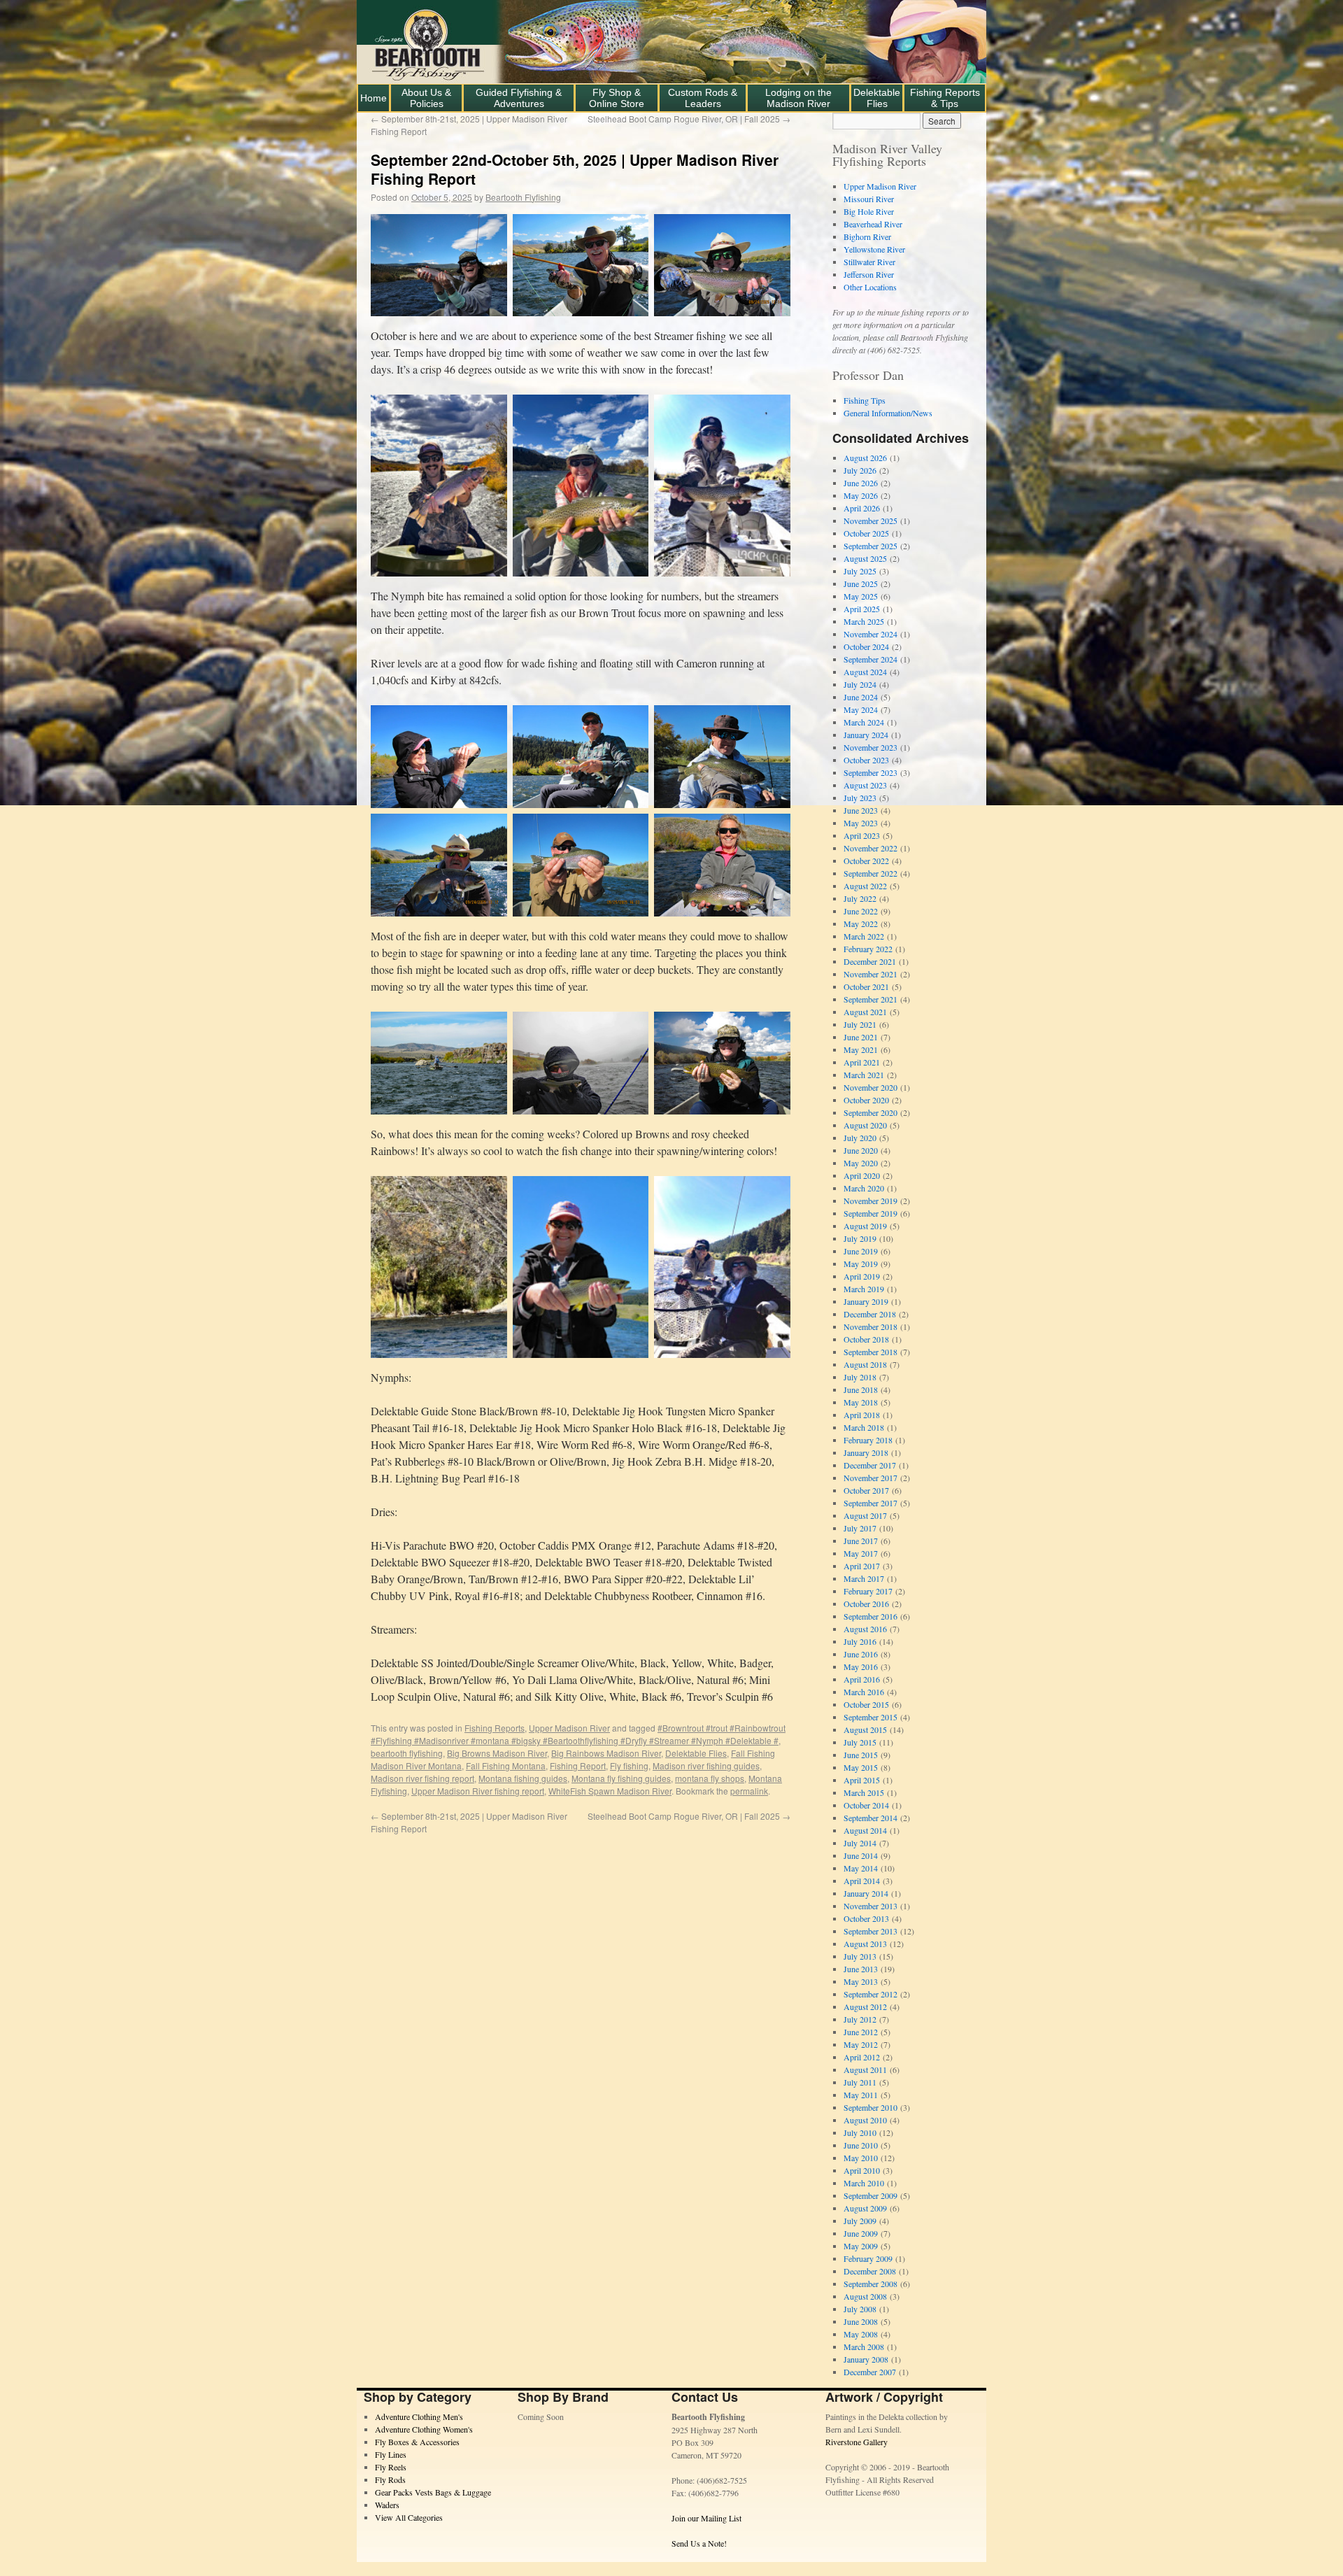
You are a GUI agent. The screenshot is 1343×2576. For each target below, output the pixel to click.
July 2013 (860, 1956)
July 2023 (860, 798)
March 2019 (864, 1289)
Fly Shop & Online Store (617, 98)
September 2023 (871, 772)
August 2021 (865, 1012)
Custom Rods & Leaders (703, 98)
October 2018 (866, 1339)
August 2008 (865, 2296)
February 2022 (868, 949)
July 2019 (860, 1238)
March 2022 (864, 936)
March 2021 (864, 1075)
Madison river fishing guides (706, 1765)
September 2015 (871, 1717)
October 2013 (866, 1918)
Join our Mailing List (706, 2518)
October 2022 (866, 861)
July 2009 (860, 2221)
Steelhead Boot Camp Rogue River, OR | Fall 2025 (689, 119)
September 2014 (871, 1818)
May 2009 (861, 2246)
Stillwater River (869, 262)
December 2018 (870, 1314)
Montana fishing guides (523, 1778)
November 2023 (871, 747)
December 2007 (870, 2372)
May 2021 (861, 1049)
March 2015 (864, 1792)
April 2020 (862, 1175)
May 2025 (861, 596)
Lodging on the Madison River (798, 98)
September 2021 (871, 999)
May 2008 (861, 2334)
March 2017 (864, 1578)
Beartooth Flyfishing (523, 197)
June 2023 (861, 810)
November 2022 (871, 848)
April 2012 (862, 2057)
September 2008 (871, 2284)
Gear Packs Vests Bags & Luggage (433, 2492)
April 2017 (862, 1566)
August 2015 (865, 1729)
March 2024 (864, 722)
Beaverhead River (873, 224)
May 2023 (861, 823)
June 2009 (861, 2233)
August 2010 (865, 2120)
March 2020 (864, 1188)
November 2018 (871, 1326)
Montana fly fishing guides (621, 1778)
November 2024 (871, 634)
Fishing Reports (495, 1728)
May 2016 (861, 1666)
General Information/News (888, 413)
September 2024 (871, 659)
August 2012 (865, 2007)
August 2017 (865, 1515)
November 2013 (871, 1906)
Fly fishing (629, 1765)
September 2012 (871, 1994)
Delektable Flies (877, 98)
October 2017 (866, 1490)
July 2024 (860, 684)
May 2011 (861, 2095)
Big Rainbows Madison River (606, 1753)
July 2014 (860, 1843)
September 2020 (871, 1112)
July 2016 (860, 1641)
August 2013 (865, 1944)
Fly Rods (390, 2479)
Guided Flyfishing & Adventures (519, 98)
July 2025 (860, 571)
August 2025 (865, 558)
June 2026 (861, 483)
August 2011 (865, 2069)
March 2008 (864, 2347)
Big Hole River (869, 211)
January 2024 (866, 735)
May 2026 (861, 495)
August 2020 (865, 1125)
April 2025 (862, 609)
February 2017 (868, 1591)
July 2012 (860, 2019)
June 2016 (861, 1654)
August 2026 (865, 458)
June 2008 (861, 2321)
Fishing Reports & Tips (945, 98)
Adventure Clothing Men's (419, 2416)
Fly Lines (391, 2454)
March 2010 (864, 2183)
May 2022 (861, 923)
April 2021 (862, 1062)
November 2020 (871, 1087)
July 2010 (860, 2132)
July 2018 (860, 1377)
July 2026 (860, 470)
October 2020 (866, 1100)
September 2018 (871, 1352)
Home (374, 98)
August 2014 (865, 1830)
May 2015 (861, 1767)
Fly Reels (391, 2467)
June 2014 (861, 1855)
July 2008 (860, 2309)
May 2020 (861, 1163)
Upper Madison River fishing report (478, 1791)
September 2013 (871, 1931)
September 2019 (871, 1213)
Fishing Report (578, 1765)
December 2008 (870, 2271)
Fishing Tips (865, 400)
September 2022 (871, 873)
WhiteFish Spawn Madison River (610, 1791)
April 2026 (862, 508)
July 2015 (860, 1742)
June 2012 (861, 2032)
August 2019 (865, 1226)
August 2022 (865, 886)
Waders (387, 2505)
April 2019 (862, 1276)
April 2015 (862, 1780)
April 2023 (862, 835)
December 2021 (870, 961)
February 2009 (868, 2258)
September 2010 (871, 2107)
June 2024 (861, 697)
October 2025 (866, 533)
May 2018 (861, 1402)
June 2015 (861, 1755)
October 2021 (866, 986)
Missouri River (869, 199)
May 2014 (861, 1868)
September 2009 (871, 2195)
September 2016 (871, 1616)
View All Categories (409, 2517)
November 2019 (871, 1201)
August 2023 (865, 785)
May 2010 (861, 2158)
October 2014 (866, 1805)
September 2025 (871, 546)
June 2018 (861, 1389)
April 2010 (862, 2170)
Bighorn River (867, 236)
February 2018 (868, 1440)
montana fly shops (710, 1778)
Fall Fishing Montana (506, 1765)
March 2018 (864, 1427)
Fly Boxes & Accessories (417, 2442)
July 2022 (860, 898)
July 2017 (860, 1528)
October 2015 (866, 1704)
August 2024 (865, 672)
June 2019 (861, 1251)
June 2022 (861, 911)
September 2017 (871, 1503)
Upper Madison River (569, 1728)
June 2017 (861, 1541)
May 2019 (861, 1264)
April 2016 (862, 1679)
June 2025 (861, 583)
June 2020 (861, 1150)
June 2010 (861, 2145)
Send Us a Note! (699, 2543)
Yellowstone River (874, 249)
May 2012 (861, 2044)
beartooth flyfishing (407, 1753)
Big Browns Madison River (497, 1753)
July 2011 (860, 2082)
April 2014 (862, 1881)
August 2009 (865, 2208)
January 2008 (866, 2359)
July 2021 (860, 1024)
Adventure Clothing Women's (424, 2429)
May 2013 (861, 1981)
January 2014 (866, 1893)
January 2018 (866, 1452)
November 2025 (871, 521)
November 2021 (871, 974)
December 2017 (870, 1465)
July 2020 (860, 1138)
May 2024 (861, 709)
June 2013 (861, 1969)
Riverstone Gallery (857, 2442)
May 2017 (861, 1553)
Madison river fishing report (422, 1778)
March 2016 (864, 1692)
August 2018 (865, 1364)
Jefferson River (869, 274)
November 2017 (871, 1478)
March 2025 (864, 621)
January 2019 (866, 1301)
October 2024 (866, 646)
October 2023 (866, 760)
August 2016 (865, 1629)
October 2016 (866, 1604)
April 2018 (862, 1415)
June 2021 (861, 1037)
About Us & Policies (426, 98)
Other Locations (870, 287)
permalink (749, 1791)
